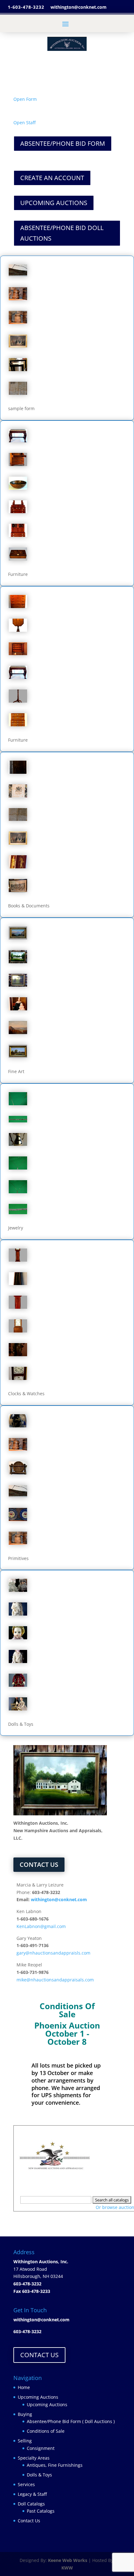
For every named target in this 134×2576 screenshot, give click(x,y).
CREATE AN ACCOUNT (52, 178)
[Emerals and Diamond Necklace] (18, 1192)
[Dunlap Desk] (18, 464)
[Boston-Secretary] (18, 535)
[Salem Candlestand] (18, 630)
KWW (67, 2568)
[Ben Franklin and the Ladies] (18, 346)
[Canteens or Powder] (18, 322)
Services (26, 2484)
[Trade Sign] (18, 275)
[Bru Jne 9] (18, 1661)
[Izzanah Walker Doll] (18, 1709)
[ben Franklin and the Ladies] (18, 843)
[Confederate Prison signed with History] (18, 890)
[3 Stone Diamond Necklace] (18, 1168)
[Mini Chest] (18, 653)
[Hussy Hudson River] (18, 1032)
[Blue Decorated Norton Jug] (18, 1426)
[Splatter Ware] (18, 1519)
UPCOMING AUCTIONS (54, 203)
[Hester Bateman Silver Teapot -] (18, 1144)
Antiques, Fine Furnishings (55, 2465)
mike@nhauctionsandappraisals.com (55, 1980)
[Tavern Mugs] (18, 299)
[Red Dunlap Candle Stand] (18, 701)
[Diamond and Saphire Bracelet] (18, 1121)
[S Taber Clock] (18, 1260)
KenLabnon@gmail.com (41, 1926)
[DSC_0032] (18, 1009)
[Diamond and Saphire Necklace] (18, 1104)
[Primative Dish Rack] (18, 1473)
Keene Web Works (68, 2560)
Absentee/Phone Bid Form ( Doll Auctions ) (71, 2421)
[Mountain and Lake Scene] (18, 938)
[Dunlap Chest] (18, 725)
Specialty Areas (34, 2458)
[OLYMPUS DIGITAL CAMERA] (18, 962)
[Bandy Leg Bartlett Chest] (18, 606)
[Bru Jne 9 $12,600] (18, 1685)
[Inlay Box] (18, 559)
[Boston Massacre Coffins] (18, 393)
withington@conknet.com (59, 1899)
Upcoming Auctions (38, 2397)
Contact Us (29, 2521)
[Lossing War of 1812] (18, 867)
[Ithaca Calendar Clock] (18, 1378)
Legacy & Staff (32, 2494)
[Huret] (18, 1590)
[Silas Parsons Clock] (18, 1331)
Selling (25, 2441)
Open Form (25, 99)
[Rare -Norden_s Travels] (18, 772)
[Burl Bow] (18, 488)
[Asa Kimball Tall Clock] (18, 1307)
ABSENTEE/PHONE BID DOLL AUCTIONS (62, 233)
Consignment (41, 2448)
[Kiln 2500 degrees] (18, 369)
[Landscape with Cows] (18, 1056)
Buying (25, 2414)
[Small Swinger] (18, 1354)
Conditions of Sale (46, 2431)
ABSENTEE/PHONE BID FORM (63, 143)
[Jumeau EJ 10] (18, 1614)
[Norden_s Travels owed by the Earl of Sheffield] (18, 796)
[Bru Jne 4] (18, 1638)
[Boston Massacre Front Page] (18, 819)
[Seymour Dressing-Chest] (18, 511)
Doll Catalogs (31, 2504)
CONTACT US (39, 1865)
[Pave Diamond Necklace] (18, 1212)
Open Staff (24, 123)
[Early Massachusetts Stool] (18, 441)
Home (24, 2387)
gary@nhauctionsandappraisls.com (53, 1953)
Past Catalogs (41, 2511)
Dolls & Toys (39, 2475)
